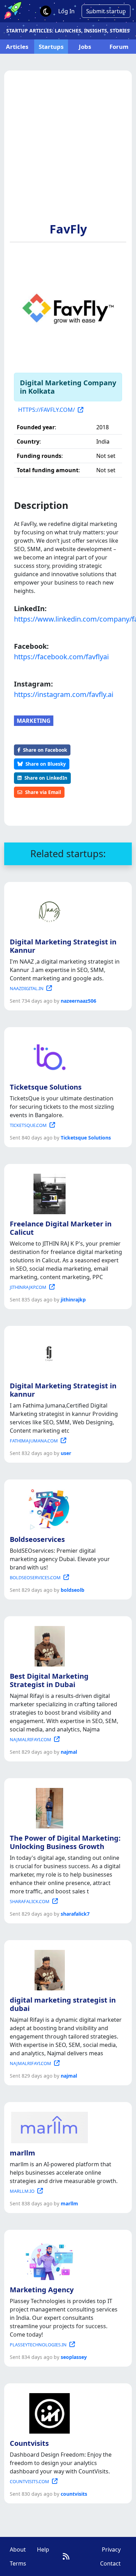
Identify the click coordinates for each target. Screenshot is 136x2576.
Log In (66, 11)
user (66, 1453)
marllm (22, 2153)
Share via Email (43, 792)
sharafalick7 (75, 1914)
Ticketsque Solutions (46, 1087)
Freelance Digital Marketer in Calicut (61, 1228)
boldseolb (73, 1590)
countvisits (74, 2494)
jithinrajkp (73, 1300)
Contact (110, 2563)
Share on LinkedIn (46, 778)
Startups (51, 47)
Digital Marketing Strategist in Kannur (63, 946)
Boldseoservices (37, 1539)
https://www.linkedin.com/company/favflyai (68, 619)
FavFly (68, 229)
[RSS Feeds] (66, 2556)
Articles (17, 47)
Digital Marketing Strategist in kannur (63, 1390)
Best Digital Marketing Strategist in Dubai (49, 1680)
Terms (18, 2563)
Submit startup (106, 11)
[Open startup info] (48, 911)
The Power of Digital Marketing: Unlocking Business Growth (65, 1842)
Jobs (85, 47)
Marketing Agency (42, 2290)
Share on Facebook (45, 750)
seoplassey (74, 2357)
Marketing (34, 721)
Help (43, 2549)
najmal (69, 1752)
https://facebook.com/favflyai (61, 657)
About (18, 2549)
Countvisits (29, 2443)
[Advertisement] (68, 150)
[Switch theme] (46, 11)
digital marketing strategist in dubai (63, 2004)
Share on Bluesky (46, 764)
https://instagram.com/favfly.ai (64, 694)
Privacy (111, 2549)
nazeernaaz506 (78, 1001)
